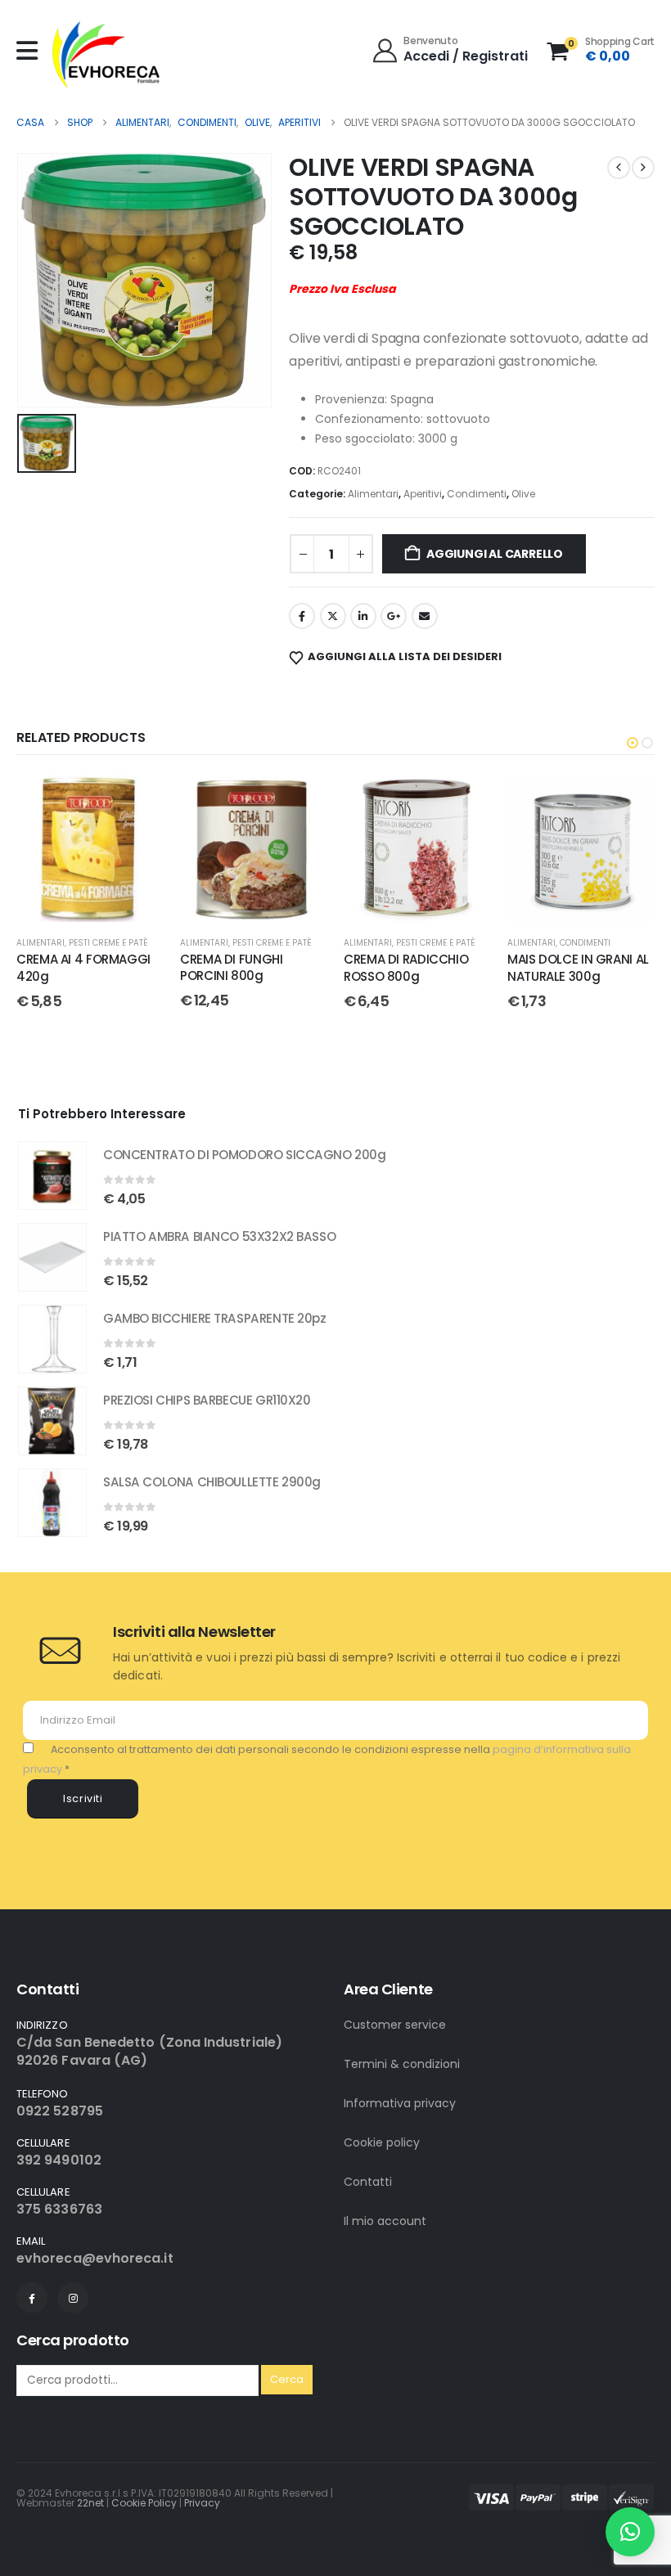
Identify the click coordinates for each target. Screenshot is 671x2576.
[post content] (90, 848)
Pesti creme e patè (108, 943)
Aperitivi (423, 494)
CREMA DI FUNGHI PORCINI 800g (231, 967)
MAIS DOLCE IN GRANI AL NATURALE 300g (578, 967)
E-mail (425, 616)
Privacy (202, 2503)
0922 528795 (60, 2111)
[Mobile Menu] (31, 51)
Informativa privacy (400, 2103)
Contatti (368, 2182)
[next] (643, 168)
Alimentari (373, 494)
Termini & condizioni (402, 2064)
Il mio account (385, 2221)
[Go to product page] (52, 1176)
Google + (394, 616)
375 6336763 (59, 2209)
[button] (633, 743)
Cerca (287, 2379)
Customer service (395, 2025)
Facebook (302, 616)
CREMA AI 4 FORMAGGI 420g (83, 967)
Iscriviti (83, 1798)
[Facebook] (32, 2298)
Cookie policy (382, 2142)
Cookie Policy (144, 2503)
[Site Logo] (106, 54)
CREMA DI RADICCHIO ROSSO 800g (406, 967)
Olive (523, 494)
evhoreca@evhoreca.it (95, 2258)
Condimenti (477, 494)
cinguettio (333, 616)
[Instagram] (73, 2298)
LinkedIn (363, 616)
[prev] (619, 168)
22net (90, 2503)
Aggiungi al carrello (495, 554)
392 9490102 (59, 2160)
